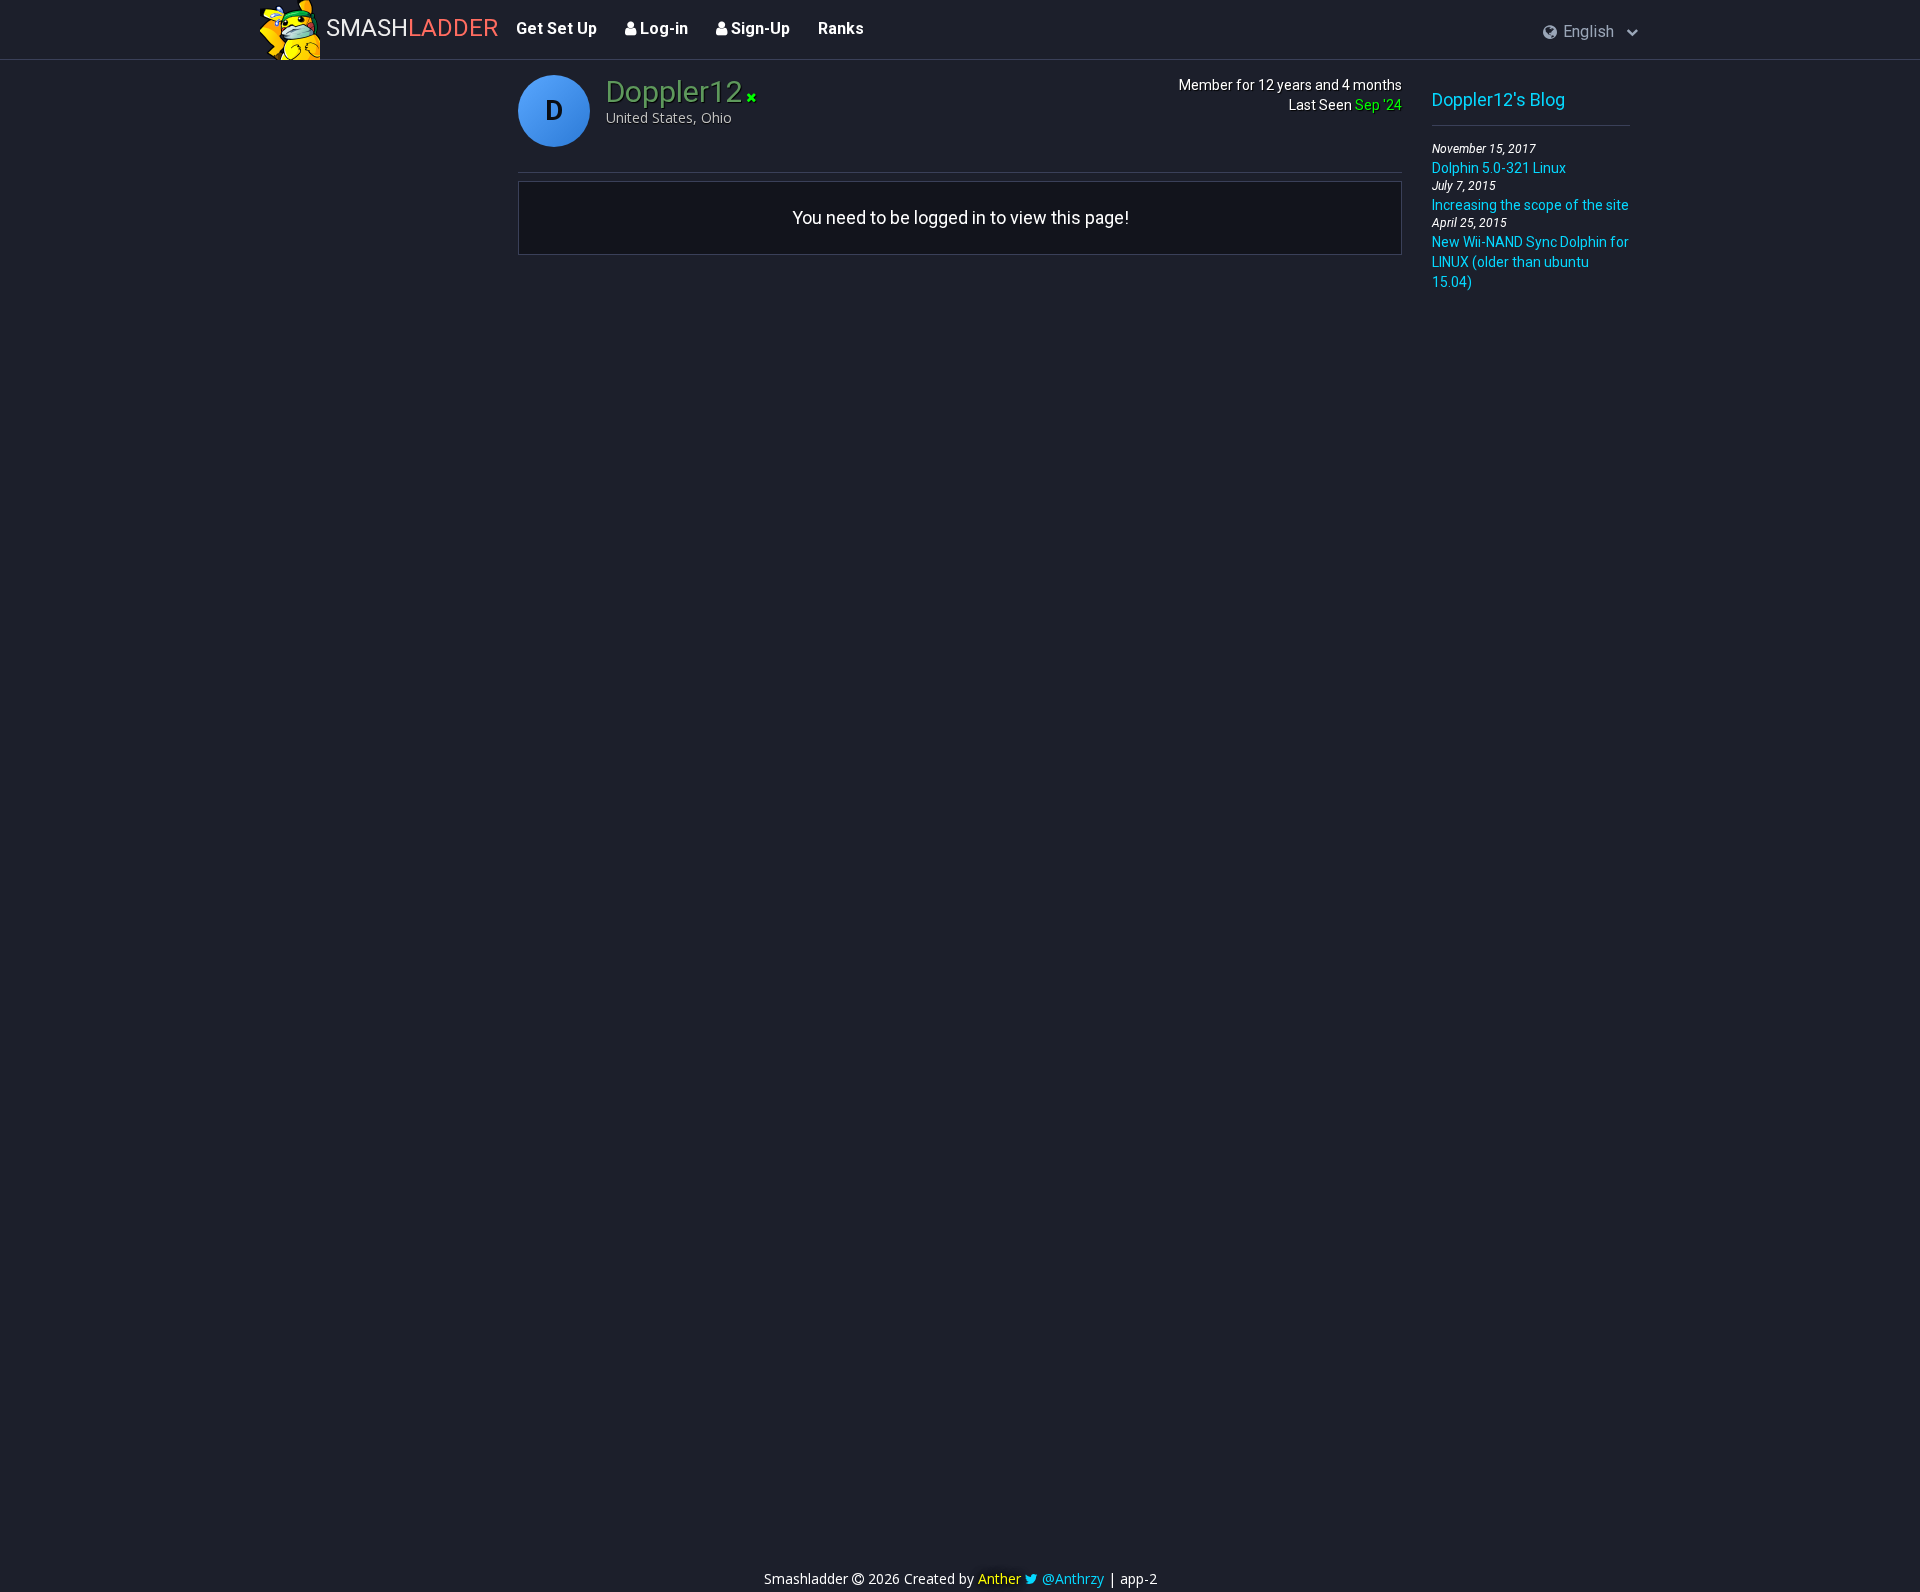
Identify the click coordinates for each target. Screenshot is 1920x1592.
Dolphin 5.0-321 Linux (1499, 168)
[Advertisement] (1531, 592)
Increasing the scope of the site (1530, 205)
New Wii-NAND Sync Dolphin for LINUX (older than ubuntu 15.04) (1530, 262)
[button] (1590, 32)
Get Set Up (556, 28)
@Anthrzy (1073, 1578)
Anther (999, 1578)
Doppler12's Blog (1498, 99)
